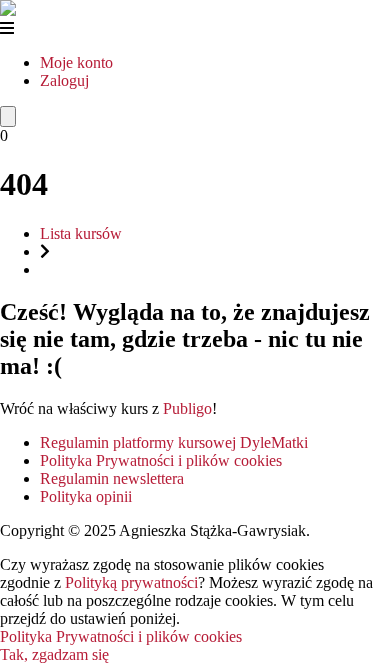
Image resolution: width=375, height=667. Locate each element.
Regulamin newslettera (112, 478)
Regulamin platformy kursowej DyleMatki (174, 442)
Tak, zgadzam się (54, 654)
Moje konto (76, 62)
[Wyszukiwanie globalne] (8, 116)
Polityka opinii (86, 496)
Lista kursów (81, 233)
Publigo (187, 408)
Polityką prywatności (131, 582)
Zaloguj (64, 80)
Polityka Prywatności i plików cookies (161, 460)
